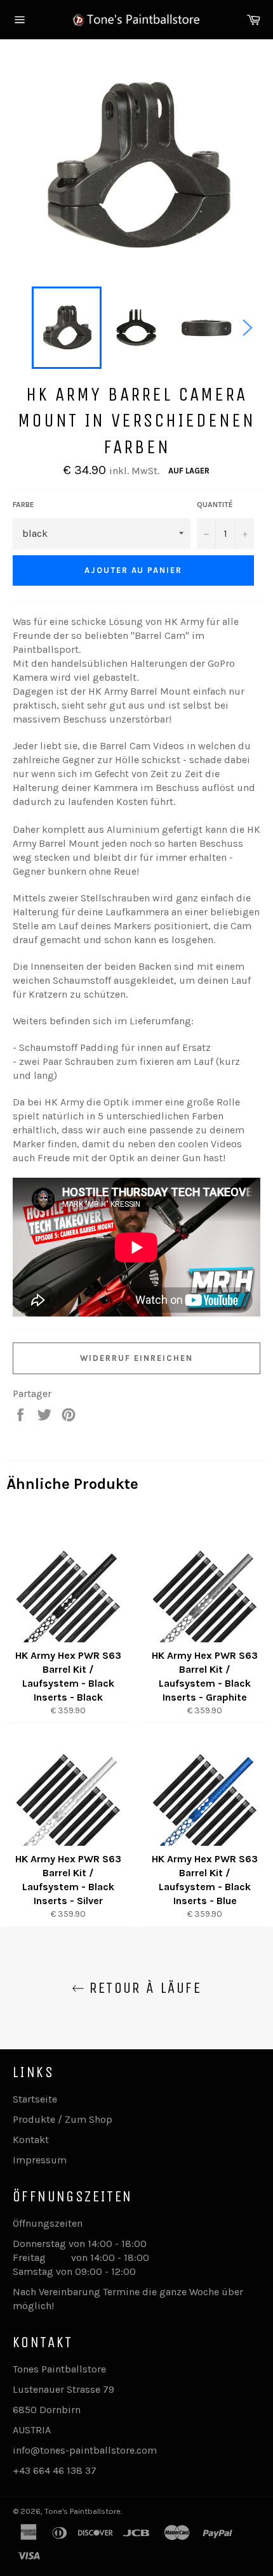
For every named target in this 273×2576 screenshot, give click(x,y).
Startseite (35, 2099)
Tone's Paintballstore (83, 2511)
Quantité (215, 505)
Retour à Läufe (143, 1988)
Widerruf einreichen (136, 1358)
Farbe (23, 505)
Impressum (40, 2160)
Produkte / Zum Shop (63, 2119)
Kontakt (31, 2140)
